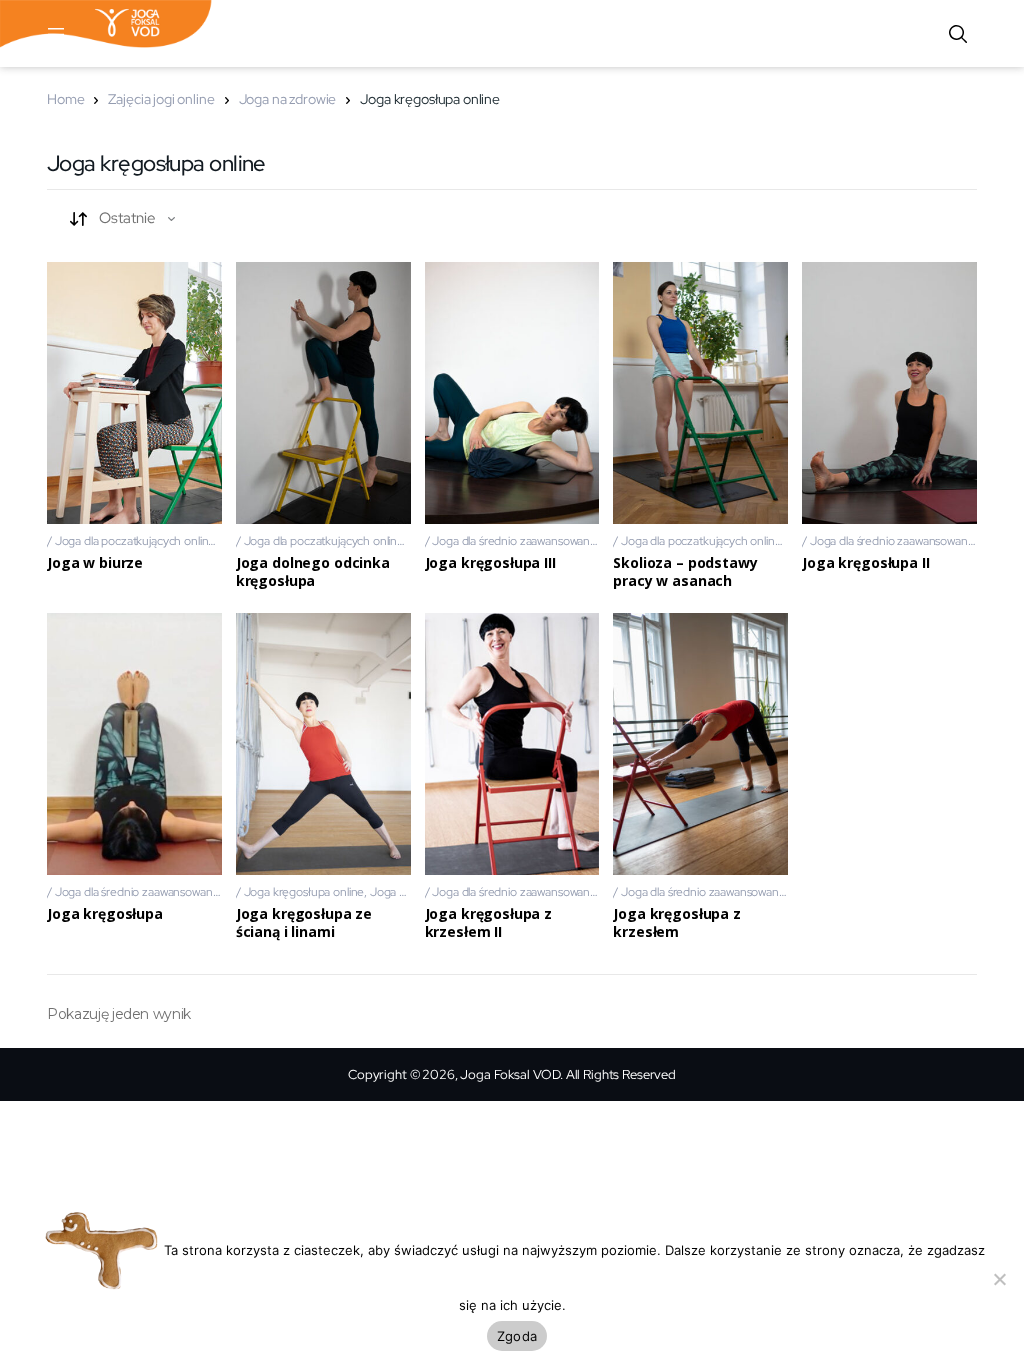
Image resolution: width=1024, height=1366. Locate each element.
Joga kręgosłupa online (304, 892)
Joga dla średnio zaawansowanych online (537, 541)
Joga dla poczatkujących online (135, 541)
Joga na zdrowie (288, 99)
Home (65, 99)
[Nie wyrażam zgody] (999, 1279)
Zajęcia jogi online (161, 99)
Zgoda (517, 1336)
